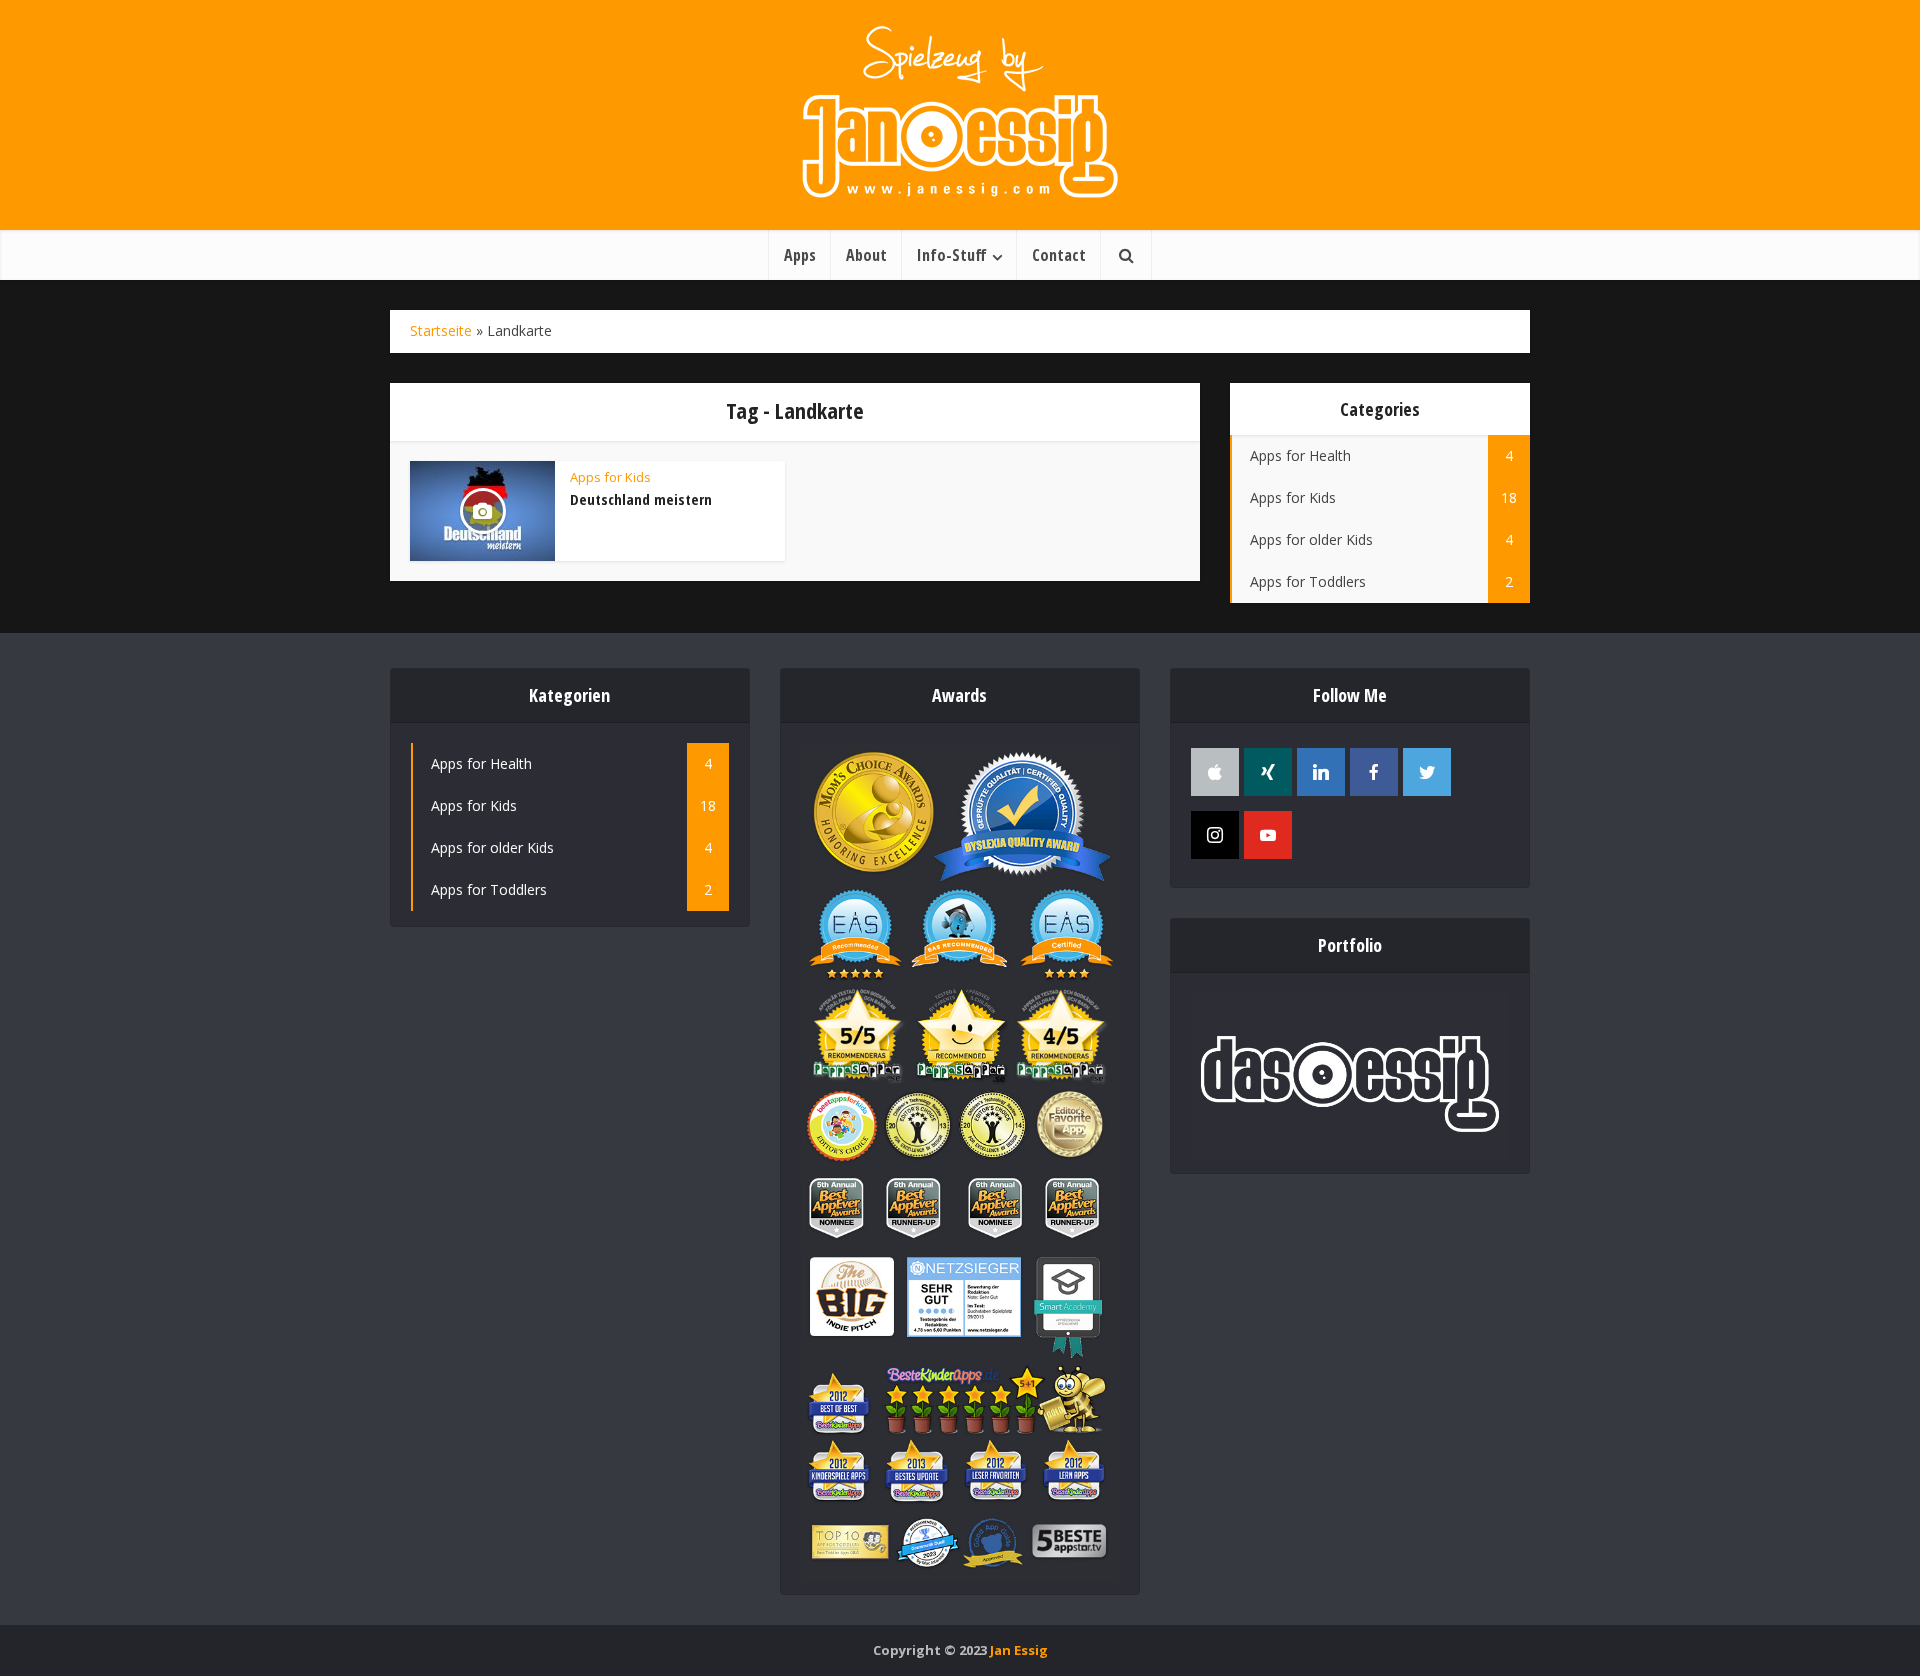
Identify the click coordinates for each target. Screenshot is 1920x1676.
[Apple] (1215, 772)
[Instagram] (1215, 835)
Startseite (441, 330)
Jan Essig (1019, 1650)
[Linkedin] (1321, 772)
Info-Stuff (952, 255)
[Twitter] (1427, 772)
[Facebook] (1374, 772)
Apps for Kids (610, 477)
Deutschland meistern (641, 499)
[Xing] (1268, 772)
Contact (1059, 255)
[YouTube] (1268, 835)
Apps (800, 255)
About (866, 255)
